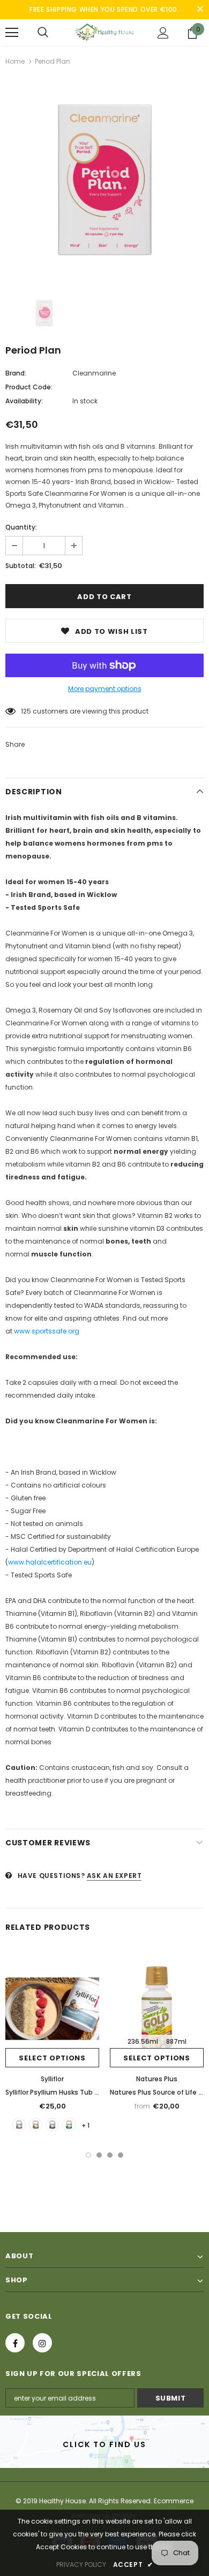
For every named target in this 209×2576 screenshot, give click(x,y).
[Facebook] (15, 2343)
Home (15, 61)
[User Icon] (163, 33)
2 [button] (99, 2155)
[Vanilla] (19, 2125)
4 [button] (121, 2155)
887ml (176, 2041)
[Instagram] (42, 2343)
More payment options (105, 689)
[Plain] (52, 2125)
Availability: (24, 401)
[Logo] (104, 32)
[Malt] (36, 2125)
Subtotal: (21, 566)
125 (26, 711)
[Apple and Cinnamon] (69, 2125)
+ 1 (85, 2125)
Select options (52, 2058)
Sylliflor (52, 2079)
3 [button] (110, 2155)
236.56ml (143, 2041)
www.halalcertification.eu (50, 1562)
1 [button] (88, 2155)
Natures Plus (157, 2079)
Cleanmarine (94, 373)
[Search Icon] (43, 33)
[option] (104, 181)
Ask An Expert (114, 1876)
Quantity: (21, 527)
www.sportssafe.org (47, 1331)
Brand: (16, 373)
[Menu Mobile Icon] (12, 33)
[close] (200, 10)
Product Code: (29, 387)
